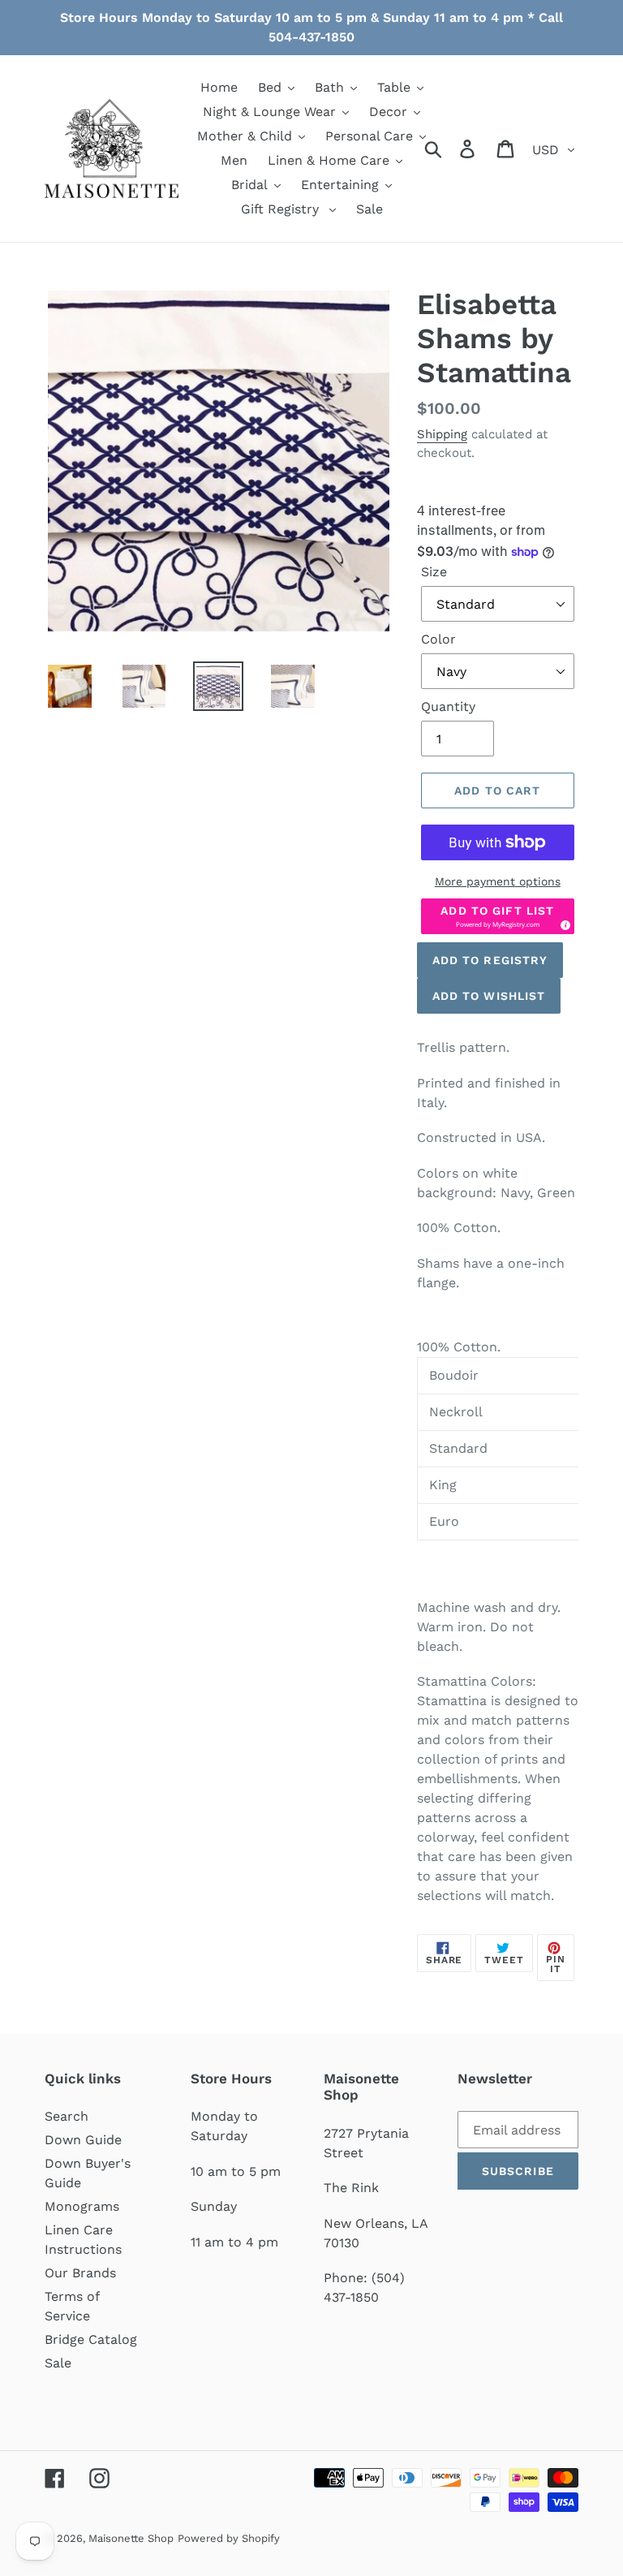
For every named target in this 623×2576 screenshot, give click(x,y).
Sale (58, 2363)
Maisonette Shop (131, 2538)
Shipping (442, 434)
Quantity (448, 706)
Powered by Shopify (229, 2538)
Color (438, 639)
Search (67, 2116)
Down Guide (83, 2140)
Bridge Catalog (91, 2339)
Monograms (82, 2206)
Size (434, 572)
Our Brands (80, 2273)
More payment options (498, 881)
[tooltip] (563, 923)
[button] (498, 916)
